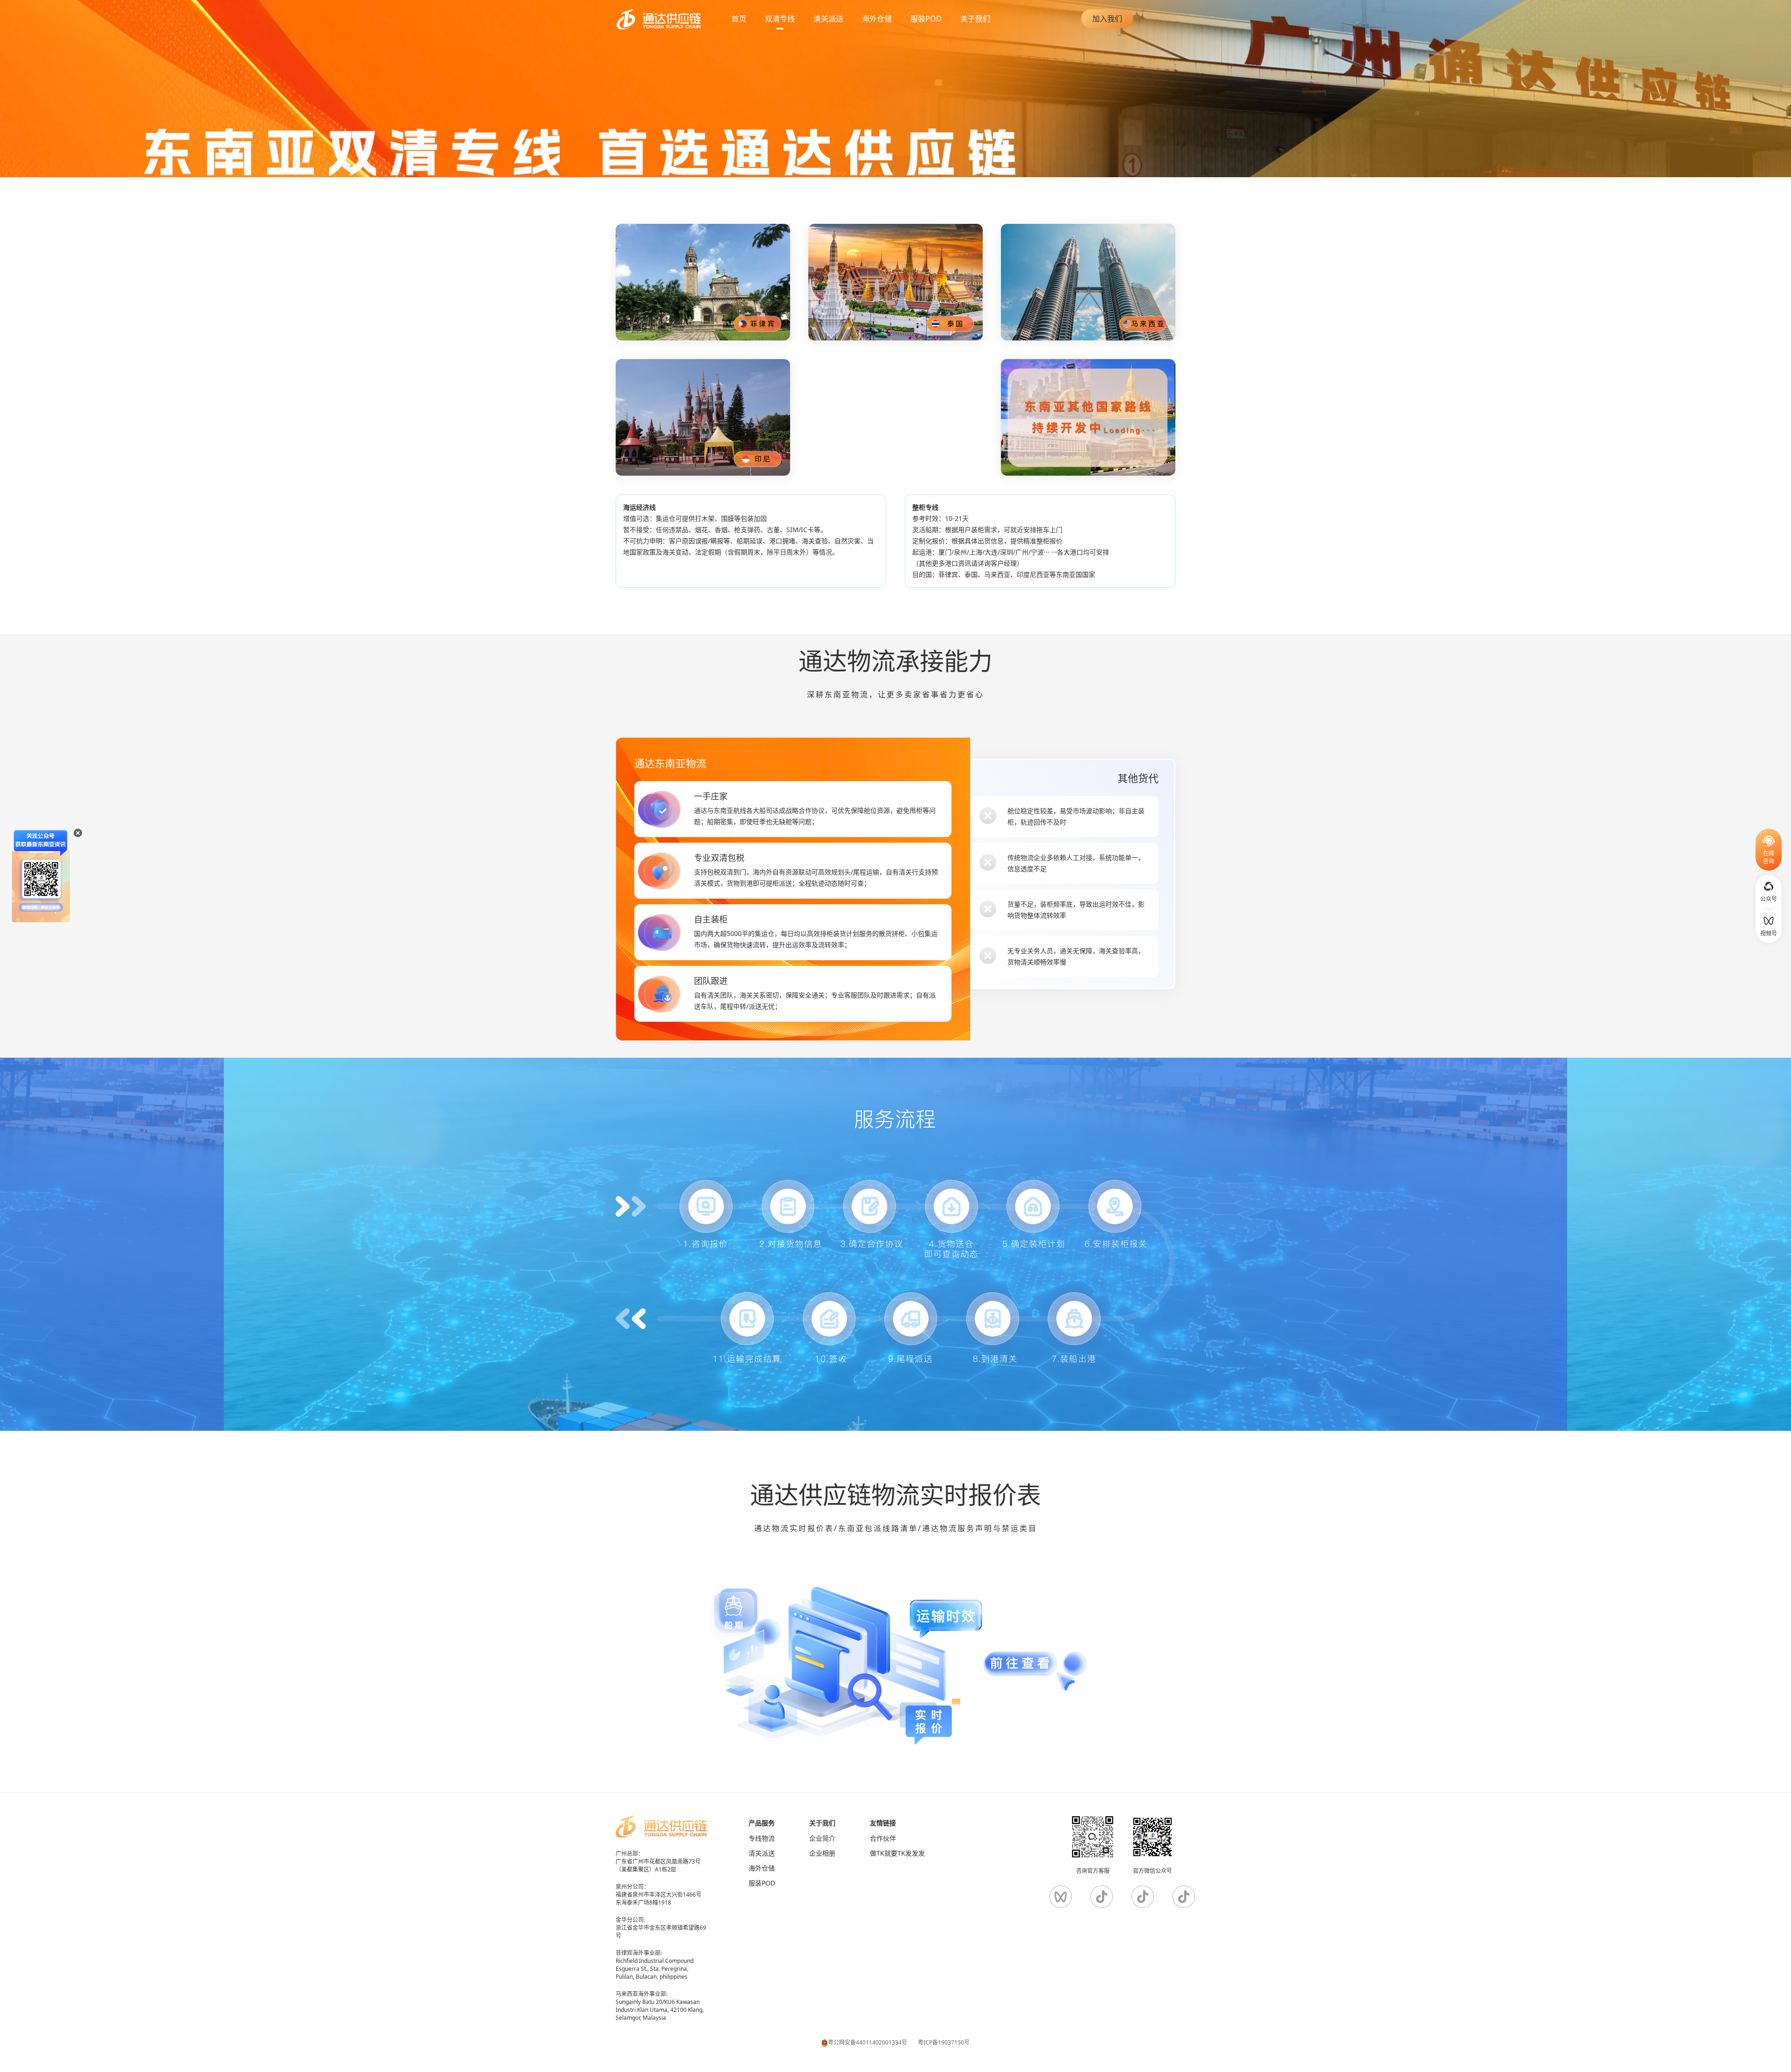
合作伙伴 (883, 1838)
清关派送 (828, 19)
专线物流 (762, 1838)
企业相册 (822, 1853)
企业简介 (822, 1838)
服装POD (762, 1883)
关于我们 (975, 19)
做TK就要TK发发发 (897, 1853)
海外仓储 (762, 1868)
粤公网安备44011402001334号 (868, 2042)
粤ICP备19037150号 (944, 2042)
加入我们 (1107, 19)
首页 (739, 19)
